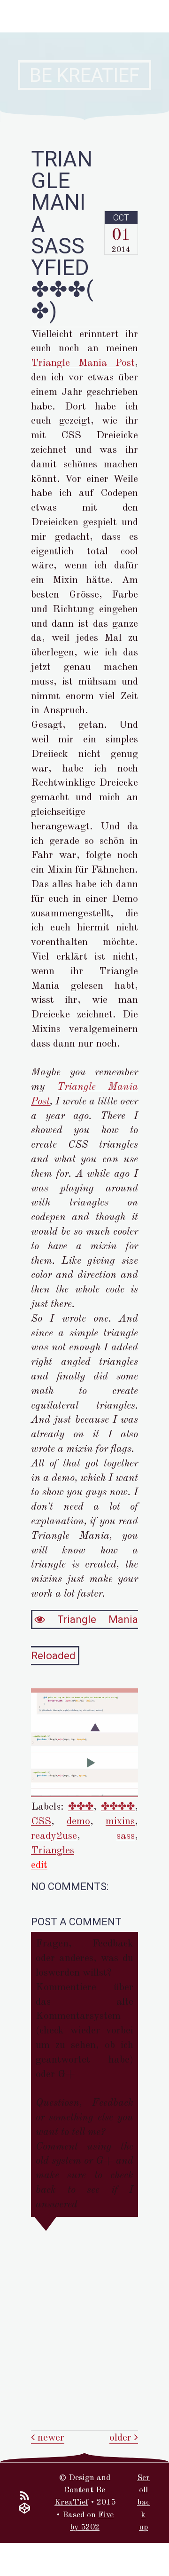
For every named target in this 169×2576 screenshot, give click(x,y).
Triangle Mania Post (83, 363)
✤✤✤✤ (118, 1807)
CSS (41, 1821)
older (122, 2438)
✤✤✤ (81, 1807)
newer (50, 2438)
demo (78, 1821)
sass (126, 1836)
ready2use (54, 1836)
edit (39, 1865)
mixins (120, 1821)
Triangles (53, 1851)
